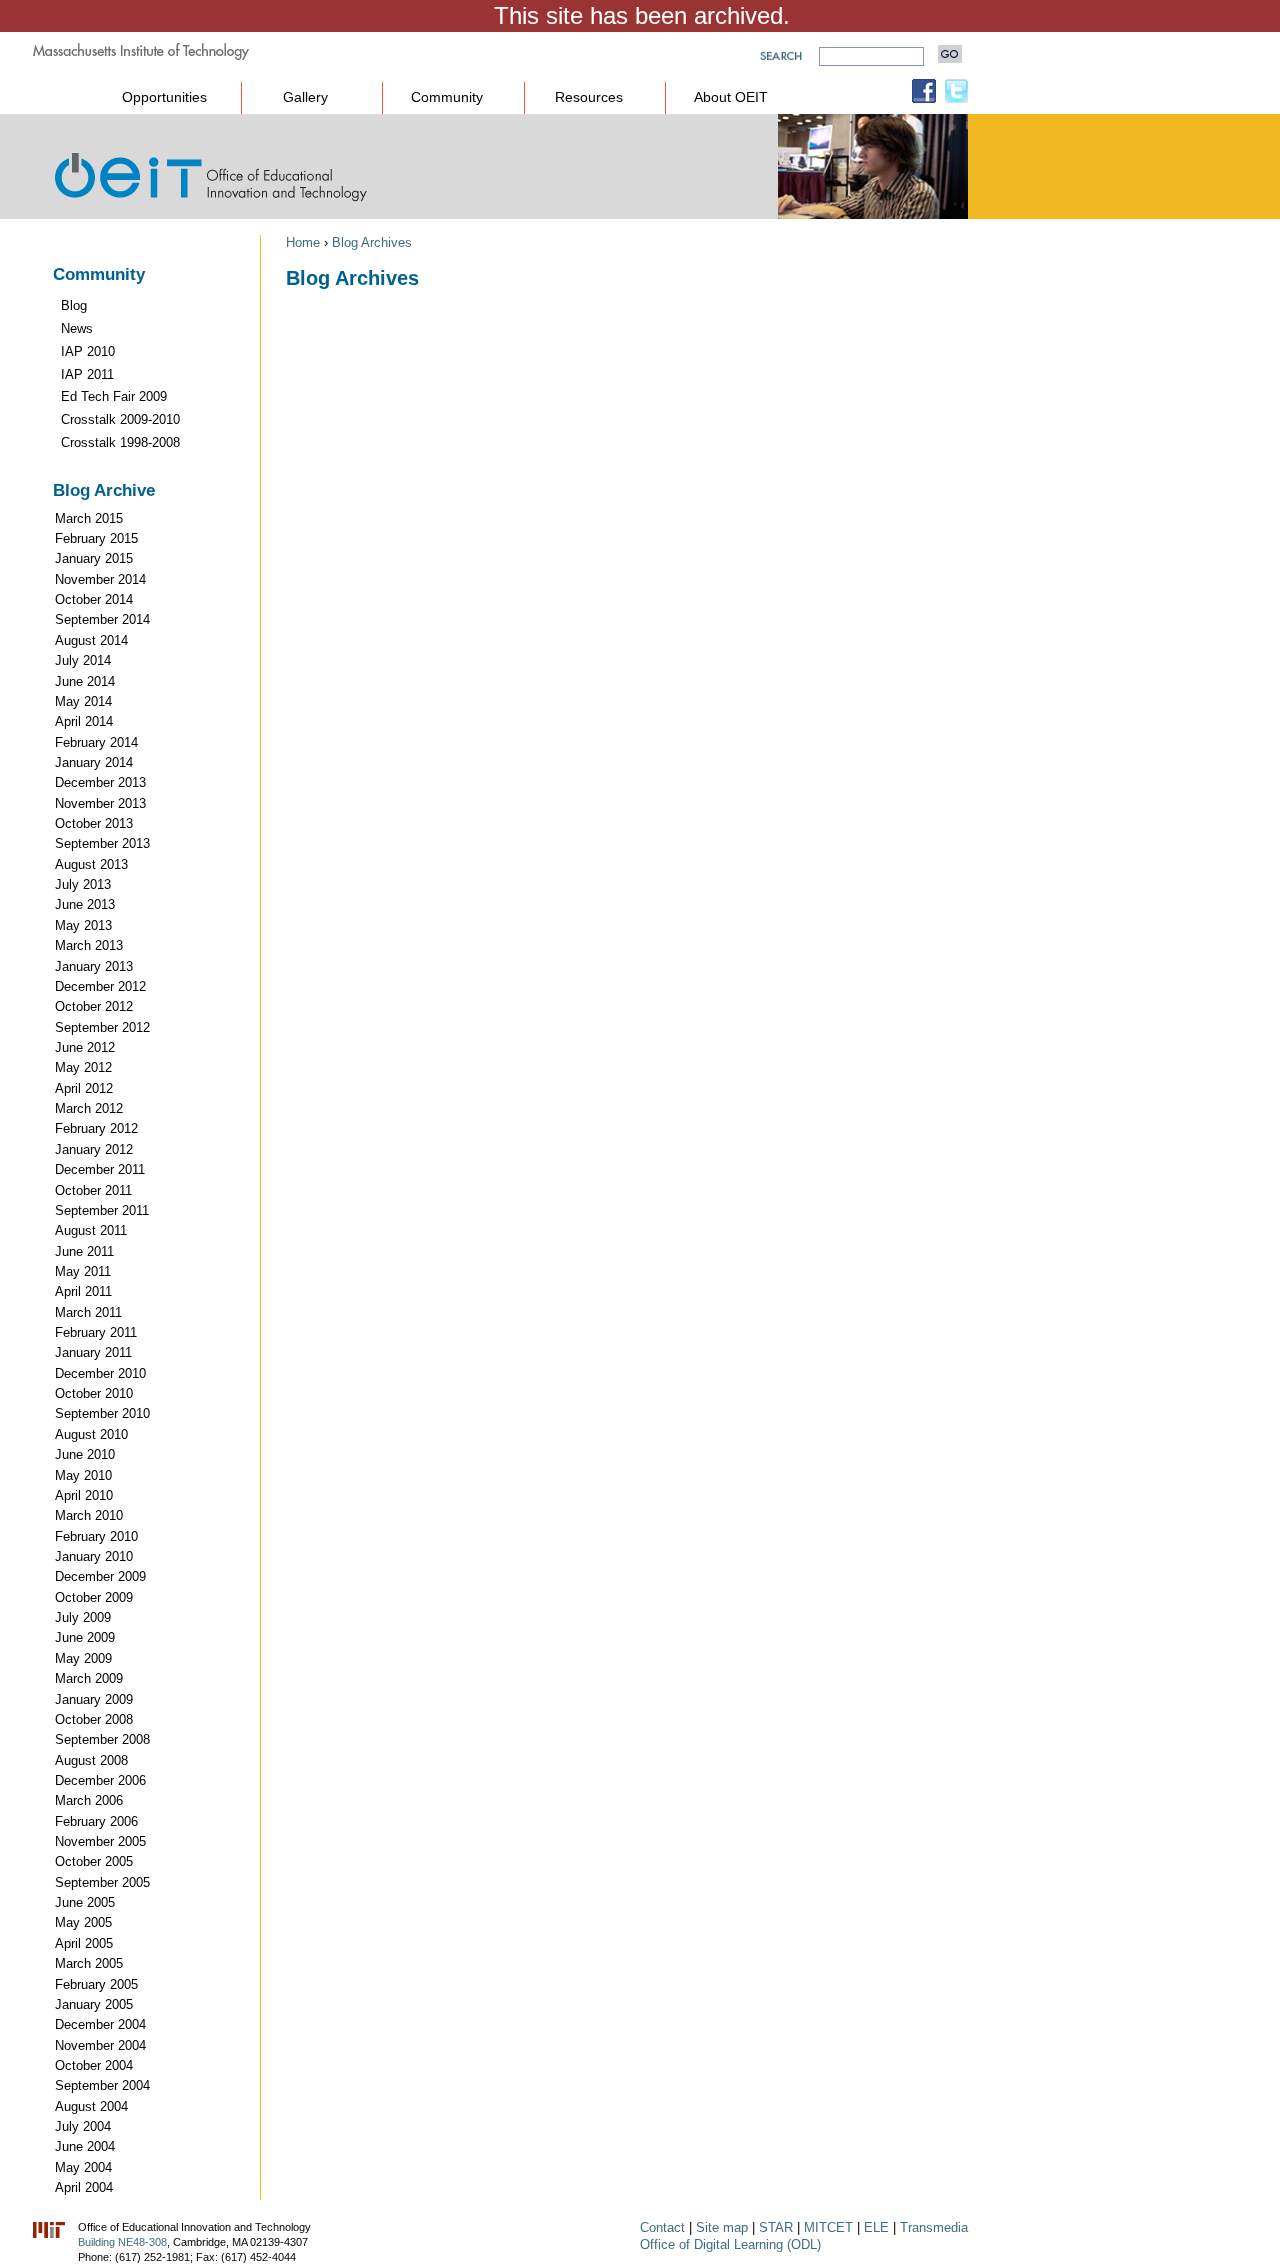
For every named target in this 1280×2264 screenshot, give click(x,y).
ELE (876, 2227)
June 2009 (85, 1637)
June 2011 (84, 1251)
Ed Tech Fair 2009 (114, 396)
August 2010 (91, 1434)
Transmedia (934, 2227)
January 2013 (94, 966)
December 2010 (100, 1373)
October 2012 (94, 1006)
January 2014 (94, 762)
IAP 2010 (88, 351)
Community (447, 97)
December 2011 (100, 1169)
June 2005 (85, 1902)
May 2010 (83, 1475)
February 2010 (96, 1536)
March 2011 (88, 1312)
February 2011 (96, 1332)
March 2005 (89, 1963)
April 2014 (84, 721)
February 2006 (96, 1821)
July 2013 (83, 884)
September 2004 (102, 2085)
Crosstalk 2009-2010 (120, 419)
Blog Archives (372, 242)
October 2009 (94, 1597)
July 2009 (83, 1617)
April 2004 (84, 2187)
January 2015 (94, 558)
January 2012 (94, 1149)
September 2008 (102, 1739)
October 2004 (94, 2065)
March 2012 (89, 1108)
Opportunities (164, 97)
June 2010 (85, 1454)
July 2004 (83, 2126)
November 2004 (100, 2045)
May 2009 (83, 1658)
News (77, 328)
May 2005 (83, 1922)
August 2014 (91, 640)
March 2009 (89, 1678)
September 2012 (102, 1027)
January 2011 (93, 1352)
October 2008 (94, 1719)
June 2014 (85, 681)
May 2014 (83, 701)
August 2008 (91, 1760)
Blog (74, 305)
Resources (589, 97)
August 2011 (91, 1230)
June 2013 (85, 904)
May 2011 (83, 1271)
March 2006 (89, 1800)
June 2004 (85, 2146)
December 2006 (100, 1780)
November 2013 (100, 803)
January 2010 (94, 1556)
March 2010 (89, 1515)
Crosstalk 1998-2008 (120, 442)
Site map (722, 2227)
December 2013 (100, 782)
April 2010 (84, 1495)
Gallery (305, 97)
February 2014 (96, 742)
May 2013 (83, 925)
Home (303, 242)
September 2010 (102, 1413)
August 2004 (91, 2106)
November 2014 (100, 579)
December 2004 (100, 2024)
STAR (776, 2227)
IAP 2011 (87, 374)
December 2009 (100, 1576)
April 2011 (83, 1291)
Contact (662, 2227)
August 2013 (91, 864)
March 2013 (89, 945)
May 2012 (83, 1067)
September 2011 (102, 1210)
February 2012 (96, 1128)
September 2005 (102, 1882)
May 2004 (83, 2167)
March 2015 (89, 518)
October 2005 (94, 1861)
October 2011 (93, 1190)
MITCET (828, 2227)
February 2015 (96, 538)
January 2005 (94, 2004)
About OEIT (731, 97)
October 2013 (94, 823)
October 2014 (94, 599)
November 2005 (100, 1841)
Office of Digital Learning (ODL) (730, 2244)
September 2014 (102, 619)
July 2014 (83, 660)
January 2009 (94, 1699)
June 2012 (85, 1047)
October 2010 (94, 1393)
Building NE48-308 (122, 2242)
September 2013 (102, 843)
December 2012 (100, 986)
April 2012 (84, 1088)
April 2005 (84, 1943)
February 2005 (96, 1984)
